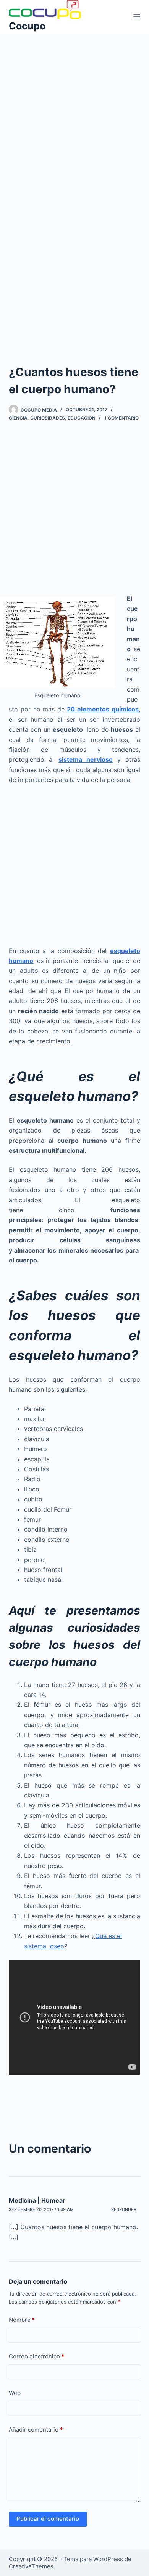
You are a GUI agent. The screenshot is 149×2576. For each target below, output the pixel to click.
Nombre (22, 2320)
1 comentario (121, 418)
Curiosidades (48, 418)
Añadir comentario (36, 2429)
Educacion (82, 418)
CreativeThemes (31, 2566)
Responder (124, 2209)
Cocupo (27, 26)
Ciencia (18, 418)
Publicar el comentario (48, 2519)
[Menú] (137, 17)
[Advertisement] (74, 112)
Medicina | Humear (37, 2200)
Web (15, 2393)
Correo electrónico (36, 2356)
